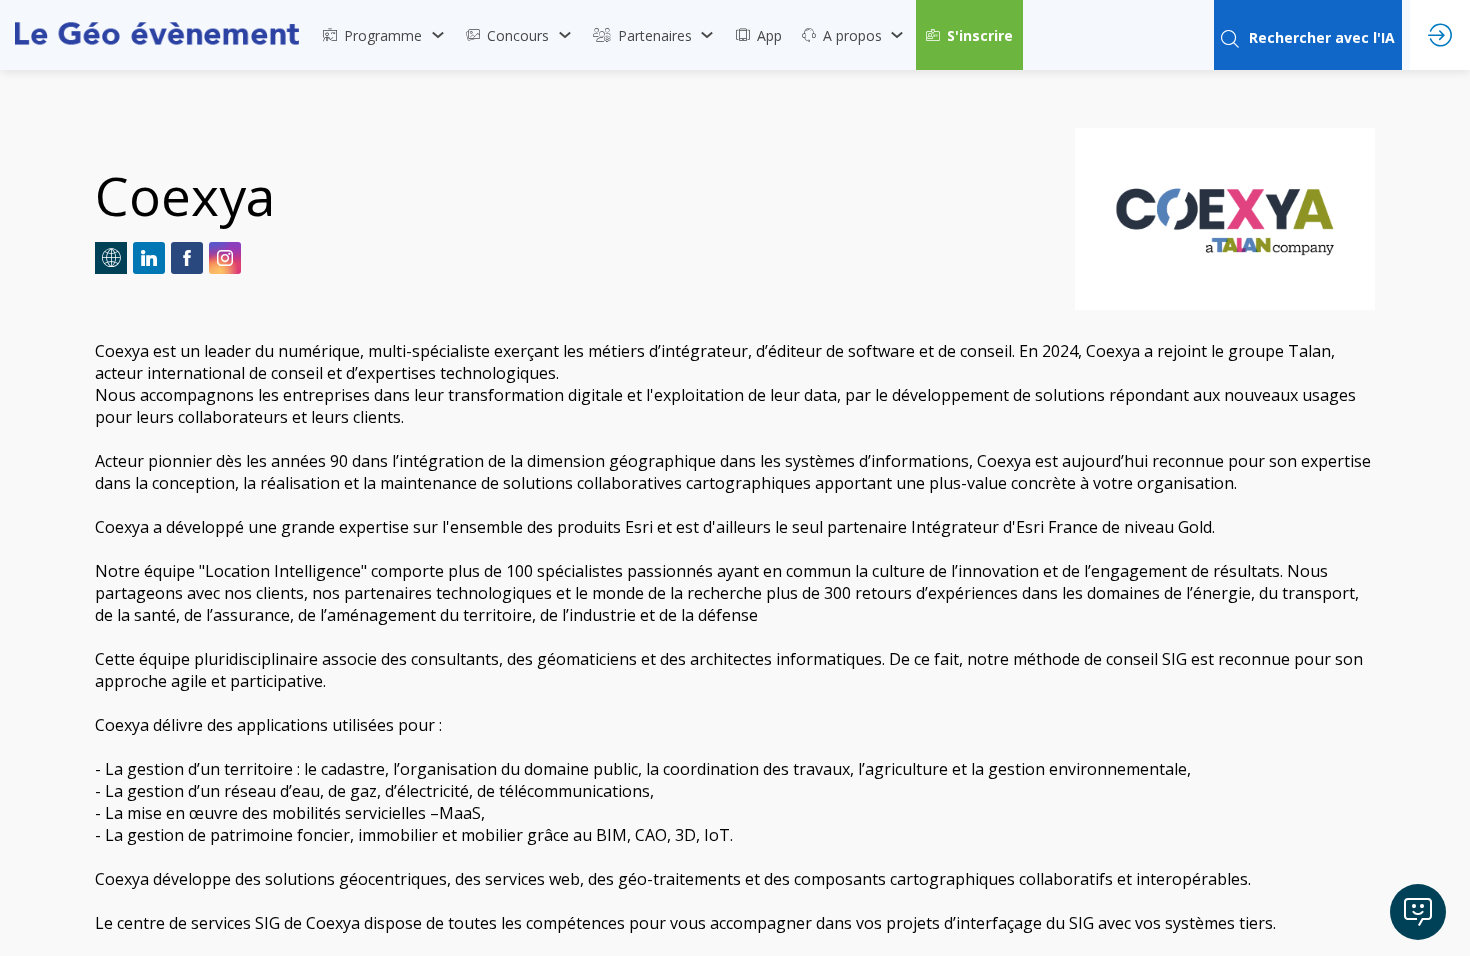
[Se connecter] (1440, 35)
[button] (969, 35)
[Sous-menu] (437, 35)
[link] (384, 35)
